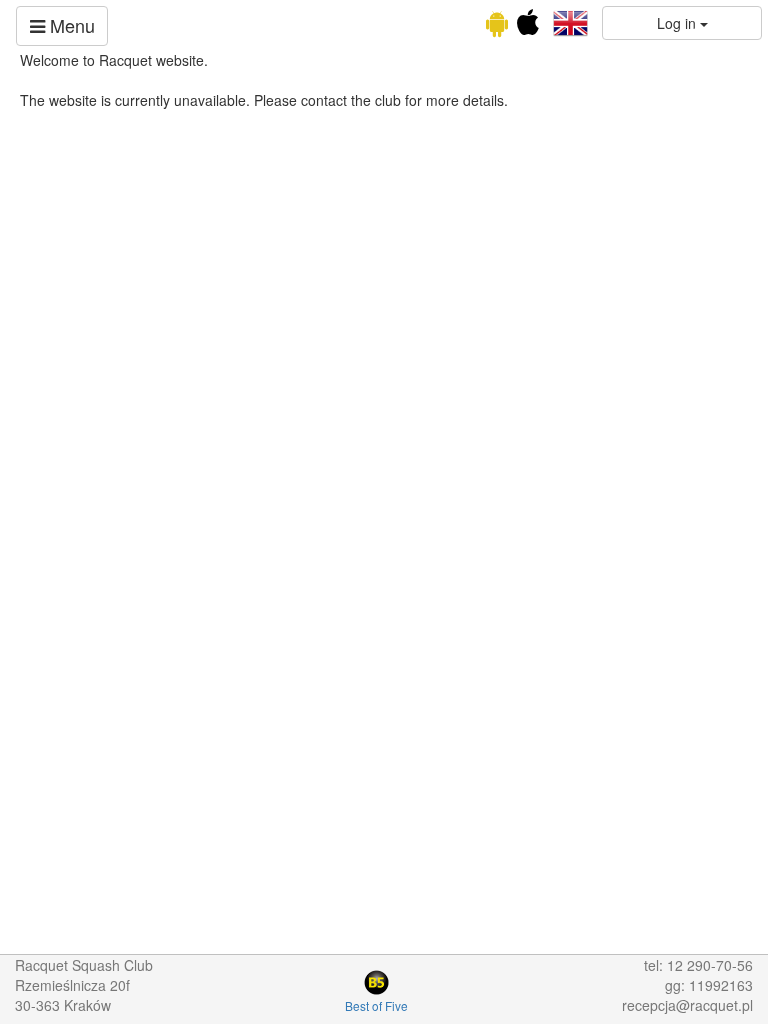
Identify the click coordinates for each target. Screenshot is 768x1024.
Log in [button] (678, 23)
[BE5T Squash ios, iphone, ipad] (528, 27)
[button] (570, 21)
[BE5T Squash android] (497, 27)
